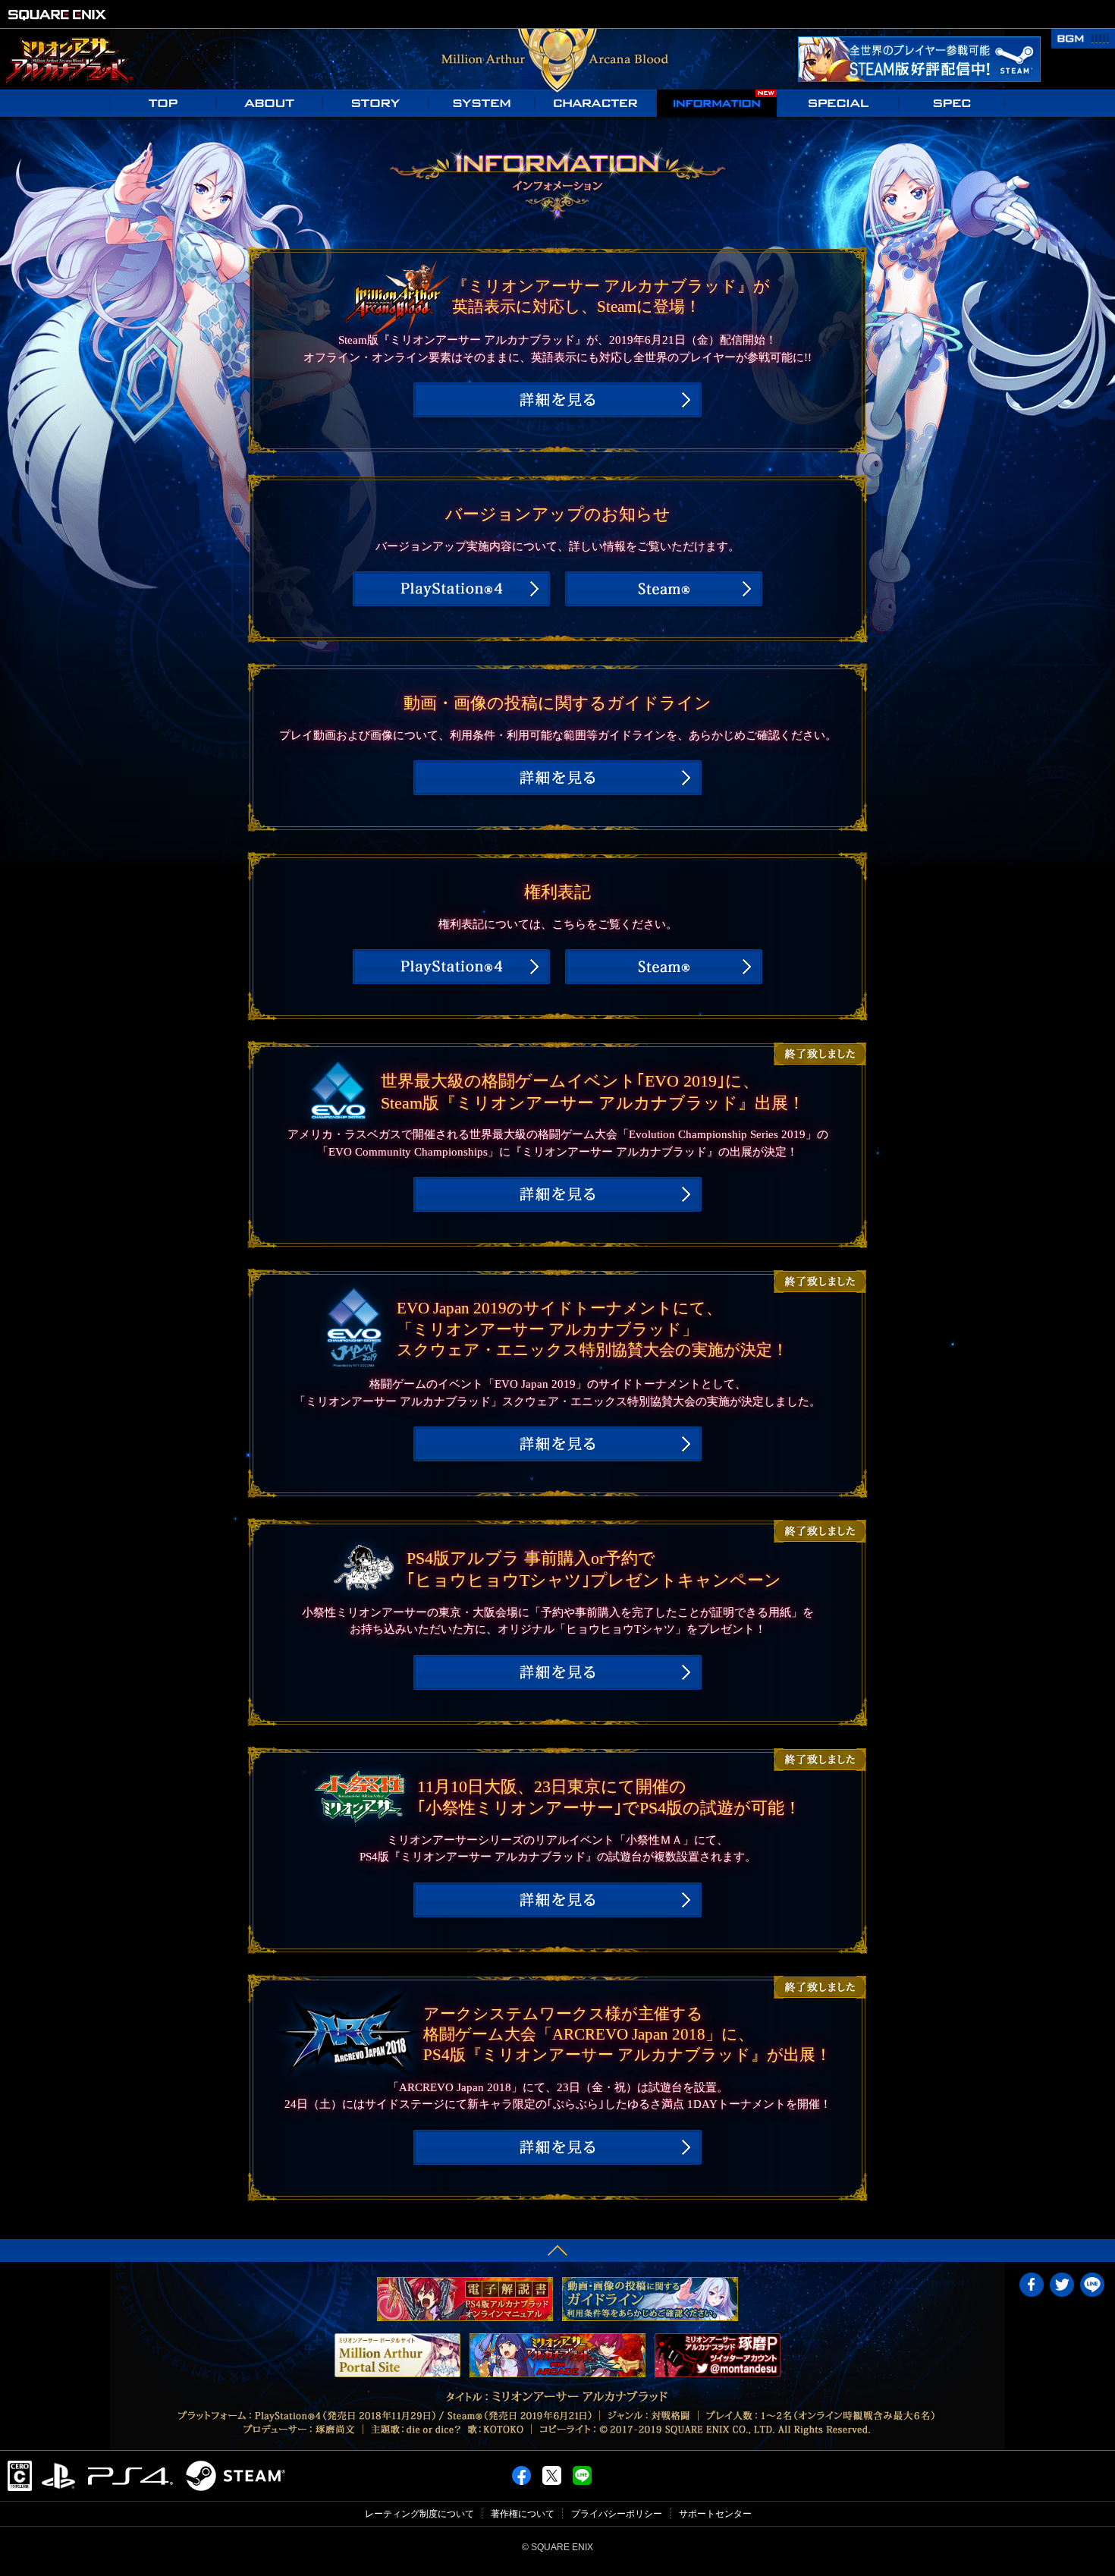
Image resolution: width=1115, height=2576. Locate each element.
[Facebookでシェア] (521, 2471)
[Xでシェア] (552, 2471)
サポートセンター (715, 2514)
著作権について (523, 2514)
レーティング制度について (419, 2514)
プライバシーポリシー (617, 2514)
